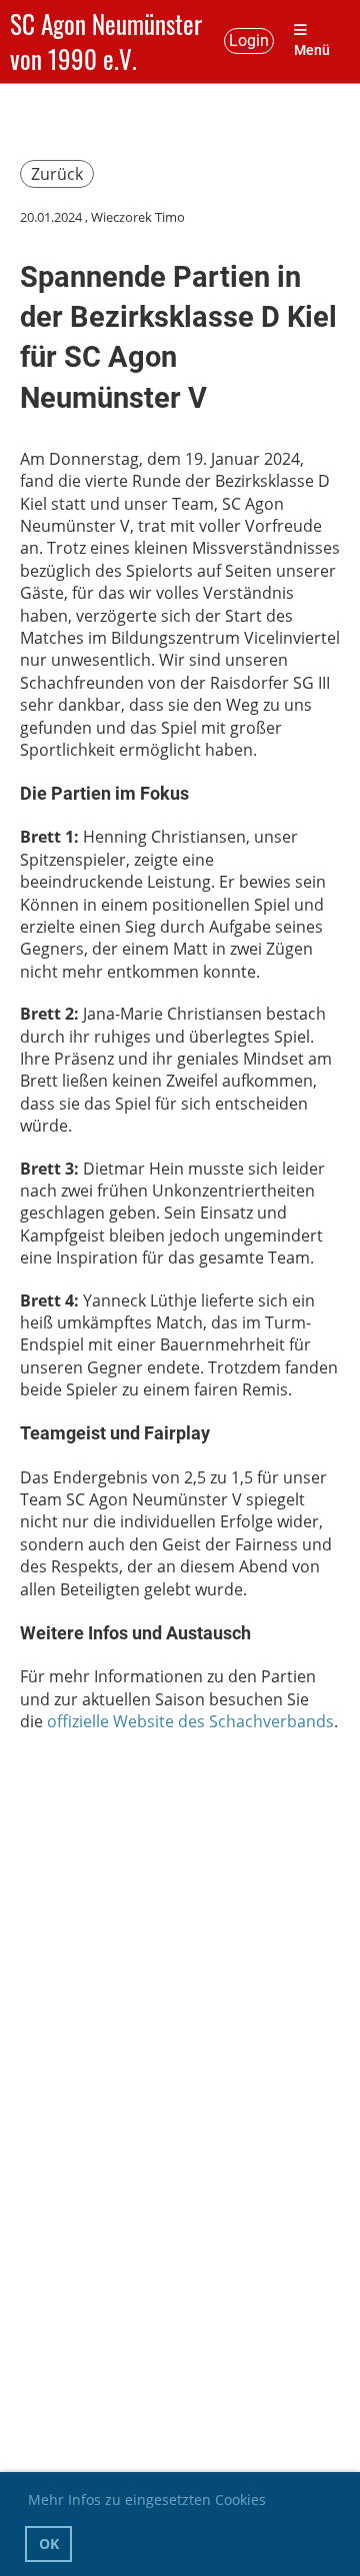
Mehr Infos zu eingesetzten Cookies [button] (147, 2500)
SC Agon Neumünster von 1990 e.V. (106, 41)
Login (249, 40)
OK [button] (49, 2544)
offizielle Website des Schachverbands (190, 1721)
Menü (312, 50)
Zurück (57, 174)
